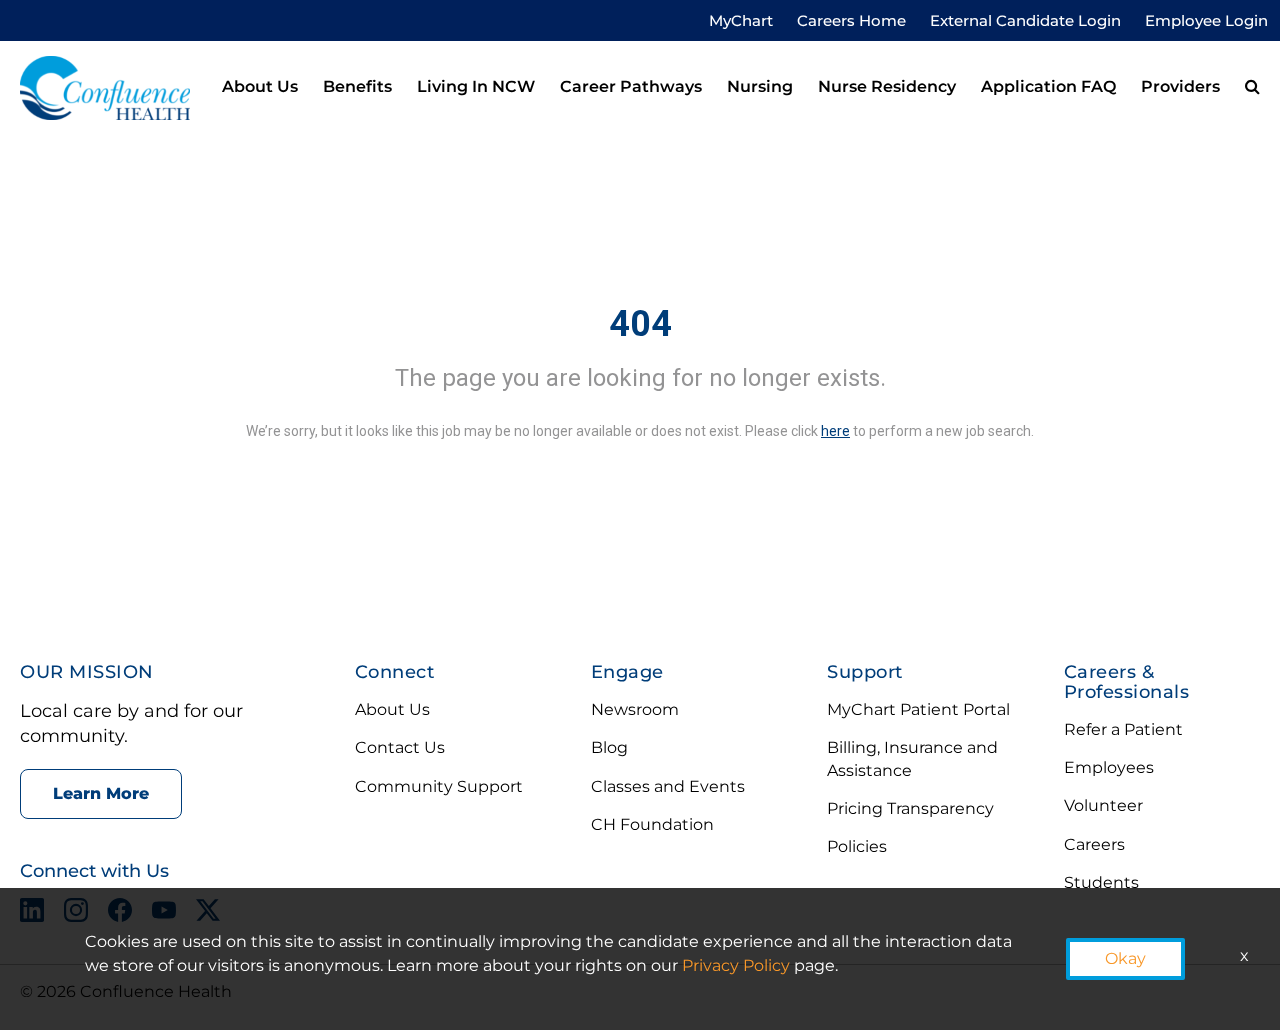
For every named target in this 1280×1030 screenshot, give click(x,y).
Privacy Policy (736, 965)
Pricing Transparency (910, 808)
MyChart (741, 20)
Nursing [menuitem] (760, 86)
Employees (1109, 767)
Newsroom (635, 709)
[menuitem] (1252, 88)
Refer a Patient (1123, 729)
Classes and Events (668, 786)
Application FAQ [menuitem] (1048, 86)
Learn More (101, 793)
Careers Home (851, 20)
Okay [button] (1125, 958)
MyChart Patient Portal (918, 709)
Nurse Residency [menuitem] (887, 86)
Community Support (439, 786)
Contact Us (400, 747)
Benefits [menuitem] (357, 86)
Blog (609, 747)
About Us (392, 709)
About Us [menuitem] (260, 86)
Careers (1094, 844)
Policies (857, 846)
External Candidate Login (1025, 20)
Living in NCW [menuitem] (476, 86)
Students (1101, 882)
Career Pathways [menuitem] (631, 86)
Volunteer (1103, 805)
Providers (1180, 86)
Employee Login (1206, 20)
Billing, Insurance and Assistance (912, 758)
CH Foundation (652, 824)
